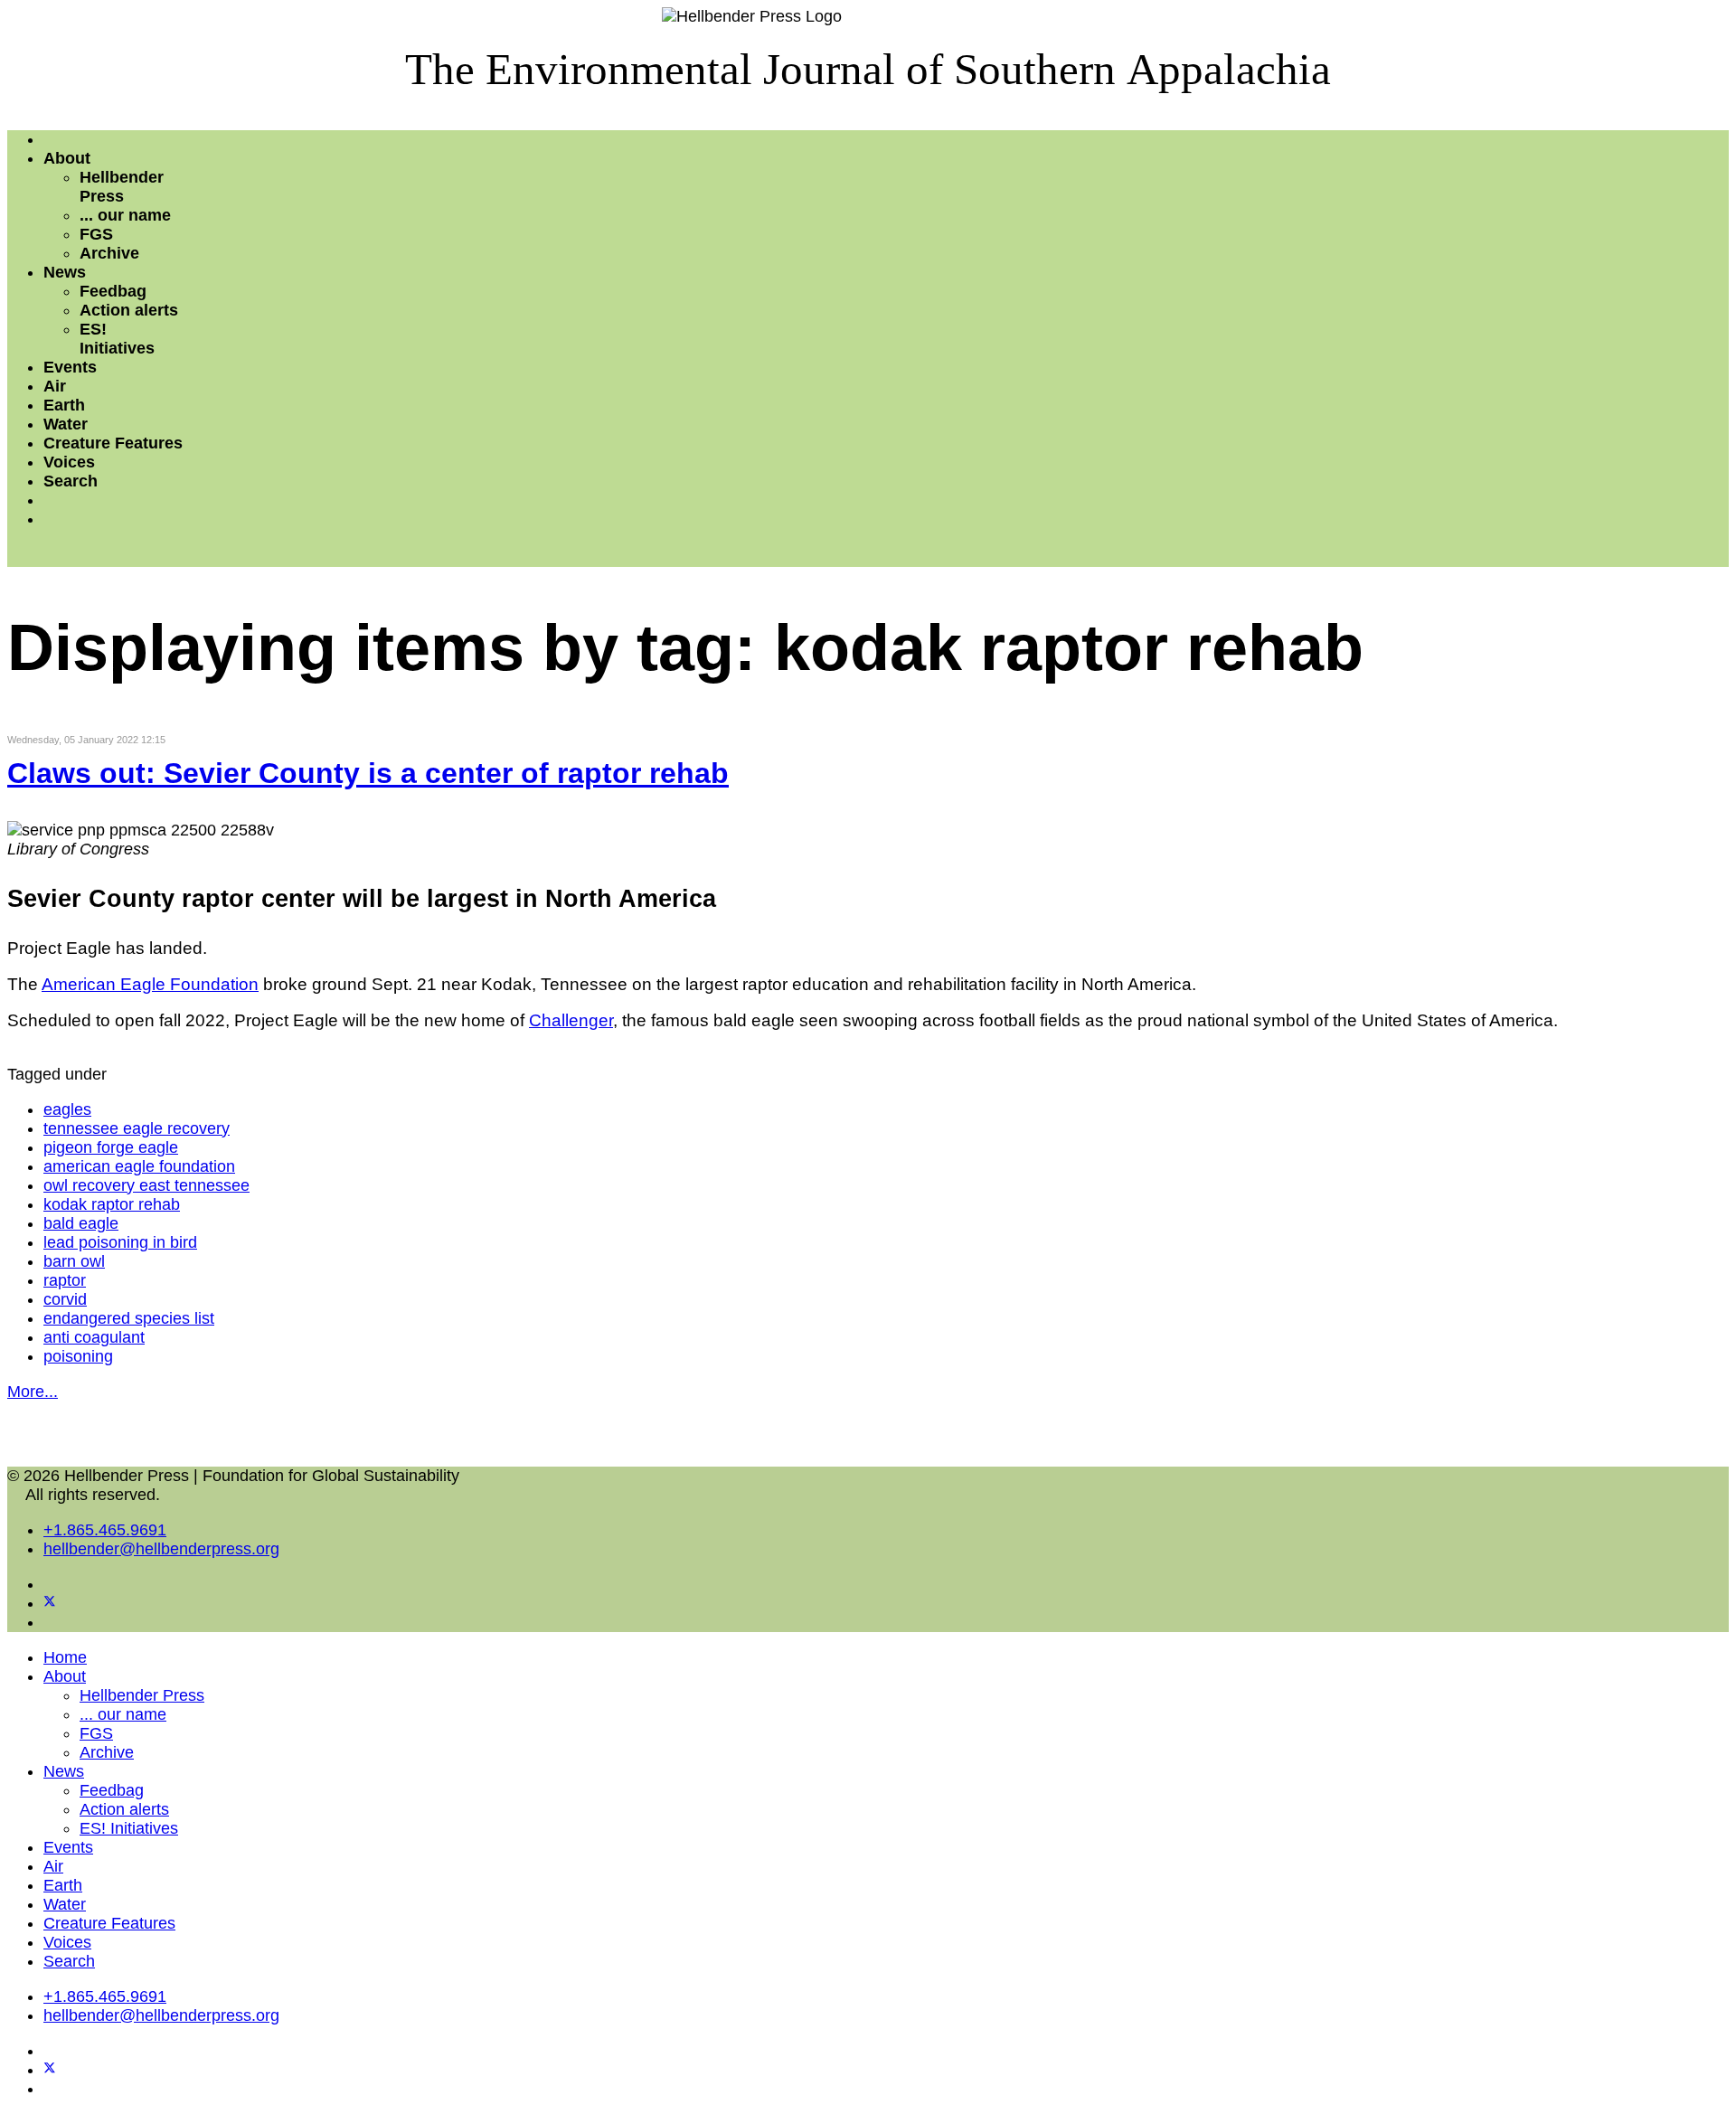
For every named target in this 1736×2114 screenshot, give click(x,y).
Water (66, 424)
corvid (65, 1299)
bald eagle (81, 1223)
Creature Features (113, 443)
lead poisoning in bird (120, 1242)
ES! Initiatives (117, 339)
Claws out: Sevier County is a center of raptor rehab (368, 773)
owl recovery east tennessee (146, 1185)
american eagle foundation (139, 1166)
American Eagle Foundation (150, 984)
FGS (96, 234)
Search (71, 481)
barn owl (74, 1261)
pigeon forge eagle (111, 1147)
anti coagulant (94, 1337)
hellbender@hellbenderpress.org (161, 1549)
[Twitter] (50, 1603)
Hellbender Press (122, 187)
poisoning (78, 1356)
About (67, 158)
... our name (125, 215)
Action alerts (129, 310)
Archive (109, 253)
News (65, 272)
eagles (67, 1109)
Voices (69, 462)
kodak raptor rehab (112, 1204)
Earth (64, 405)
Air (55, 386)
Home (65, 1657)
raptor (65, 1280)
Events (70, 367)
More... (33, 1392)
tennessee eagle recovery (137, 1128)
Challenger (571, 1020)
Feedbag (113, 291)
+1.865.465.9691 (105, 1530)
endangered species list (129, 1318)
